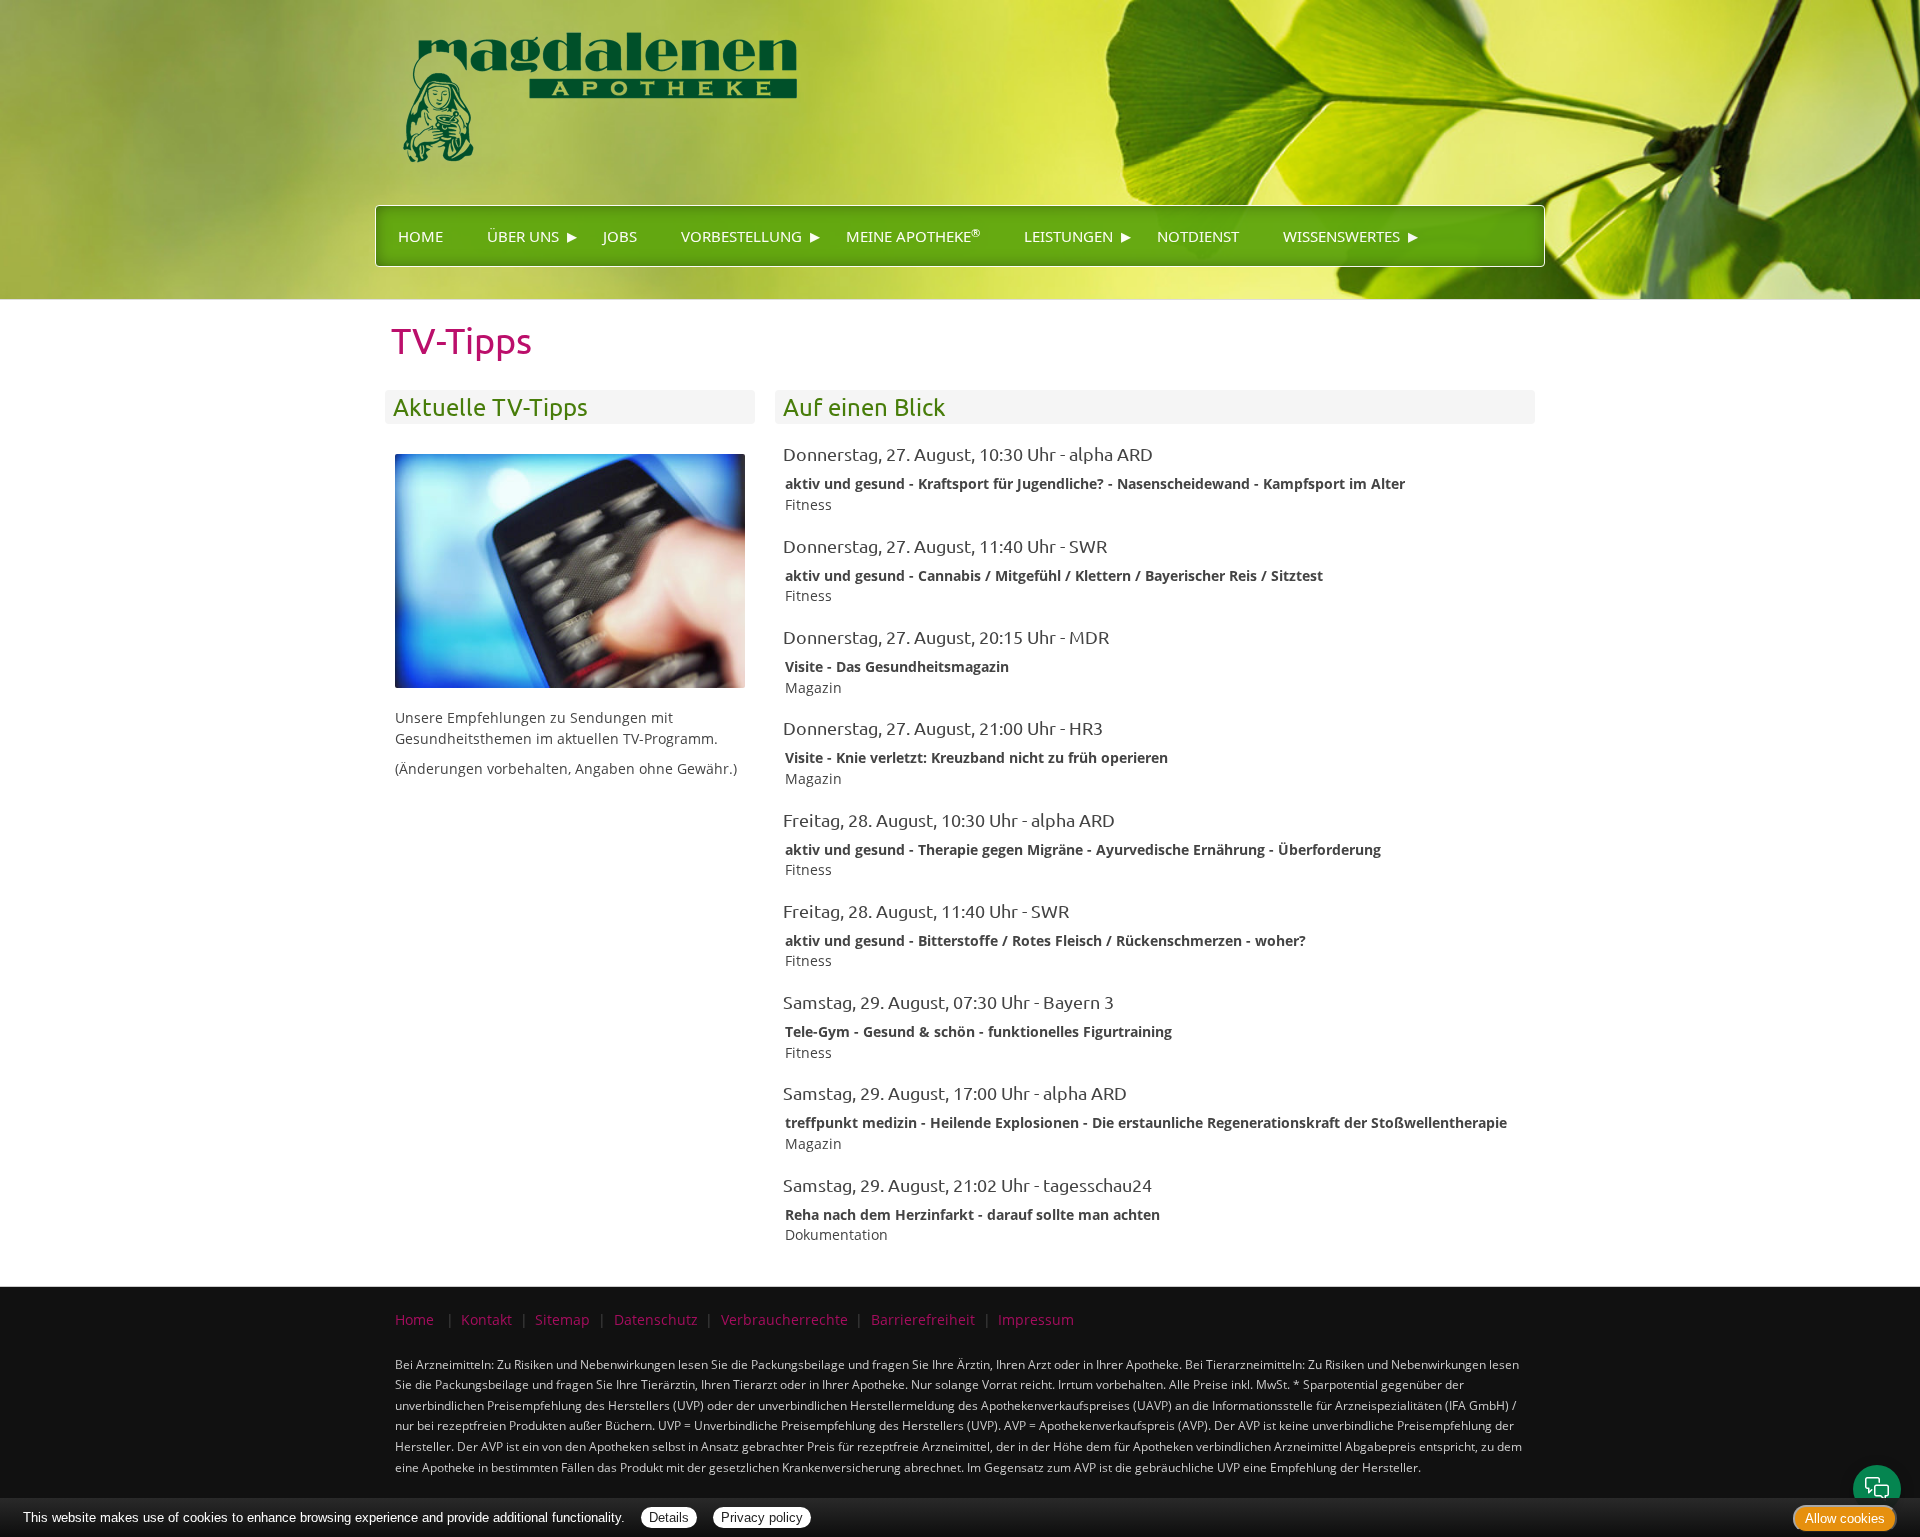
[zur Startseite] (600, 85)
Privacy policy (762, 1517)
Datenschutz (656, 1319)
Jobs (620, 236)
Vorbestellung (741, 236)
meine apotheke (913, 236)
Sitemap (562, 1319)
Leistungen (1068, 236)
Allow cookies (1845, 1518)
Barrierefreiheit (923, 1319)
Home (420, 236)
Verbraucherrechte (784, 1319)
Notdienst (1198, 236)
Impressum (1036, 1319)
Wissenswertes (1341, 236)
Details (669, 1517)
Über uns (523, 236)
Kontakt (486, 1319)
